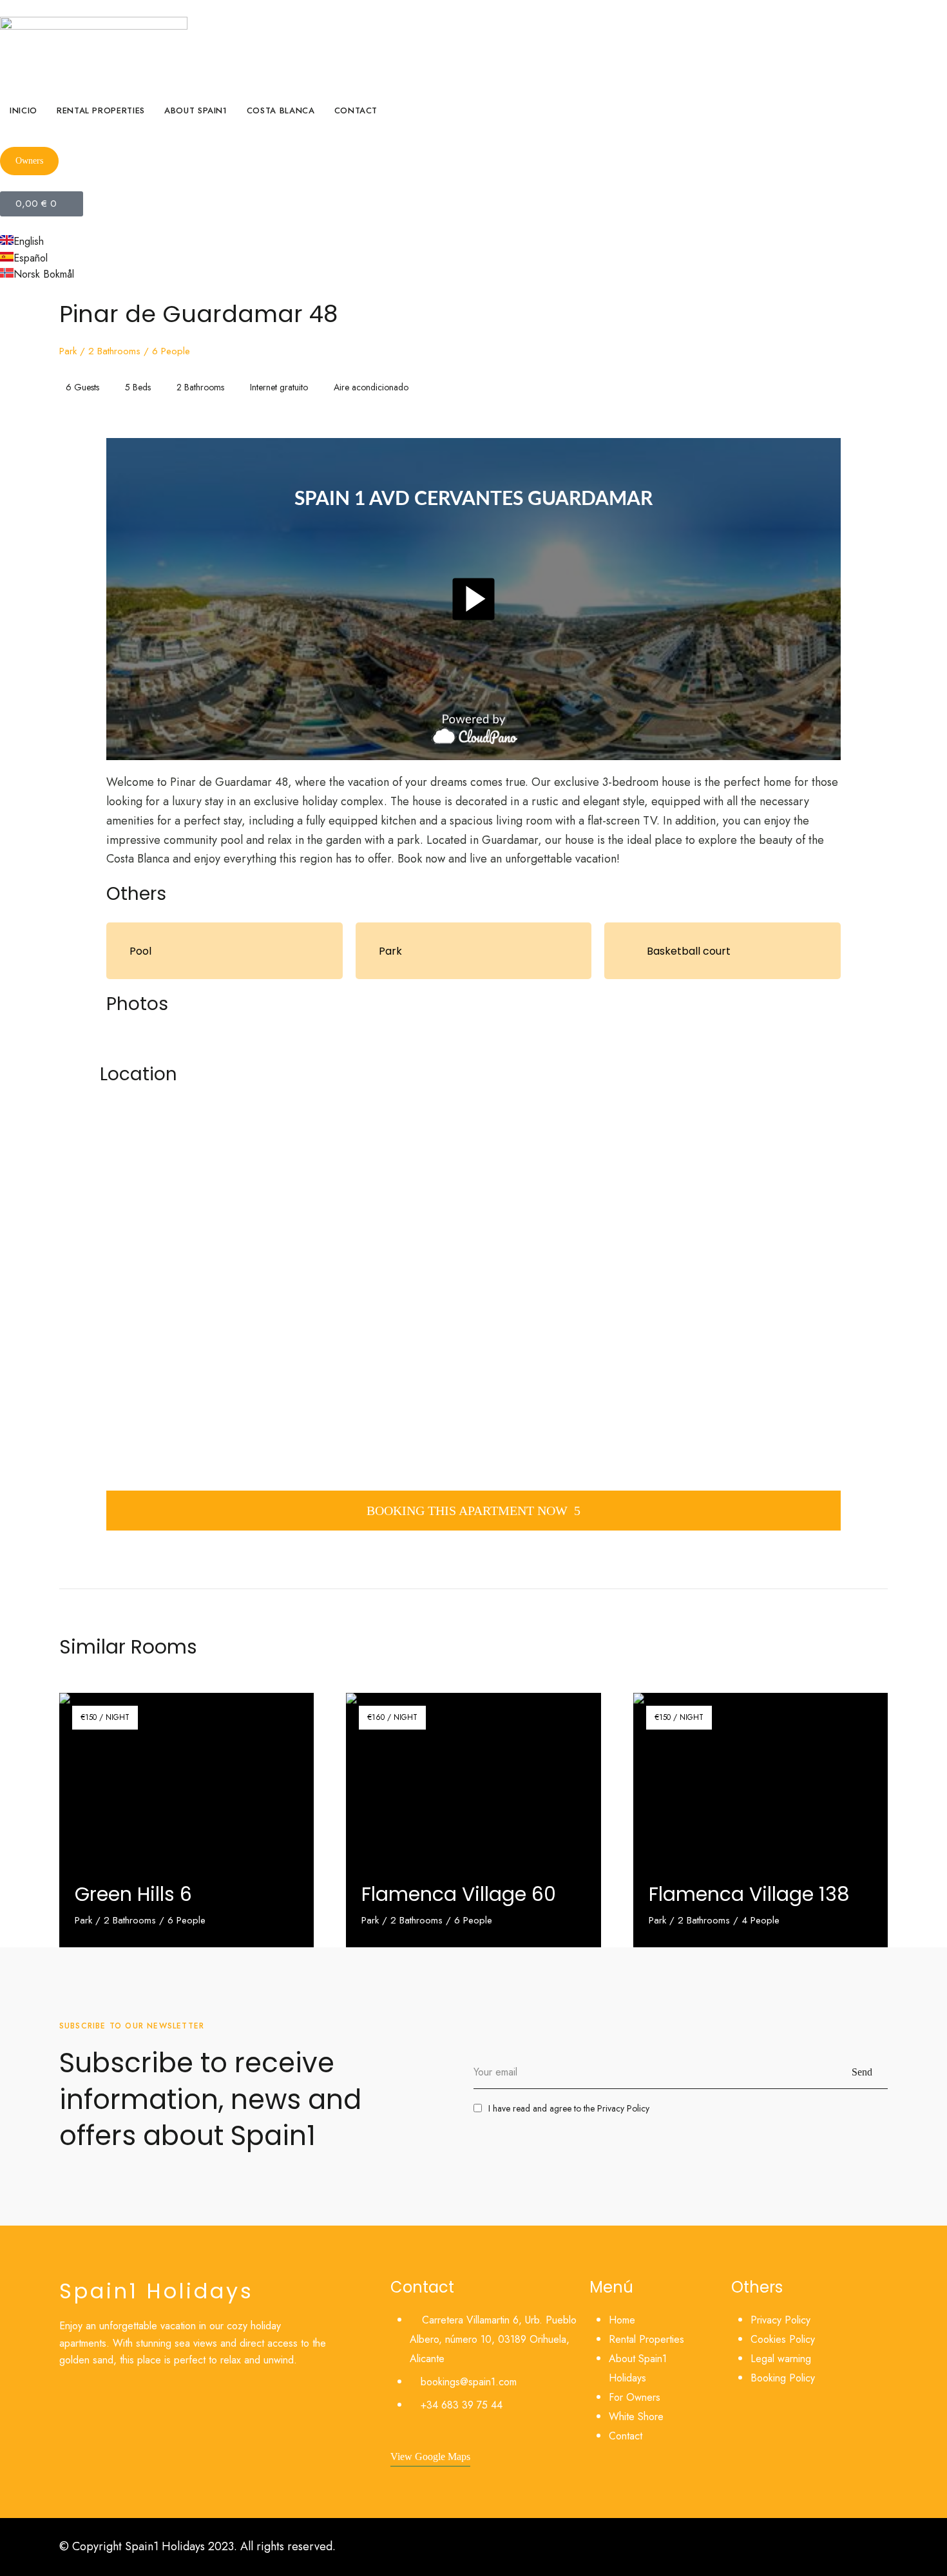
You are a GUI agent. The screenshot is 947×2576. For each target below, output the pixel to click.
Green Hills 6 (133, 1894)
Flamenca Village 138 (749, 1894)
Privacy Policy (623, 2108)
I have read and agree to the (569, 2108)
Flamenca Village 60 (459, 1894)
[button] (29, 161)
